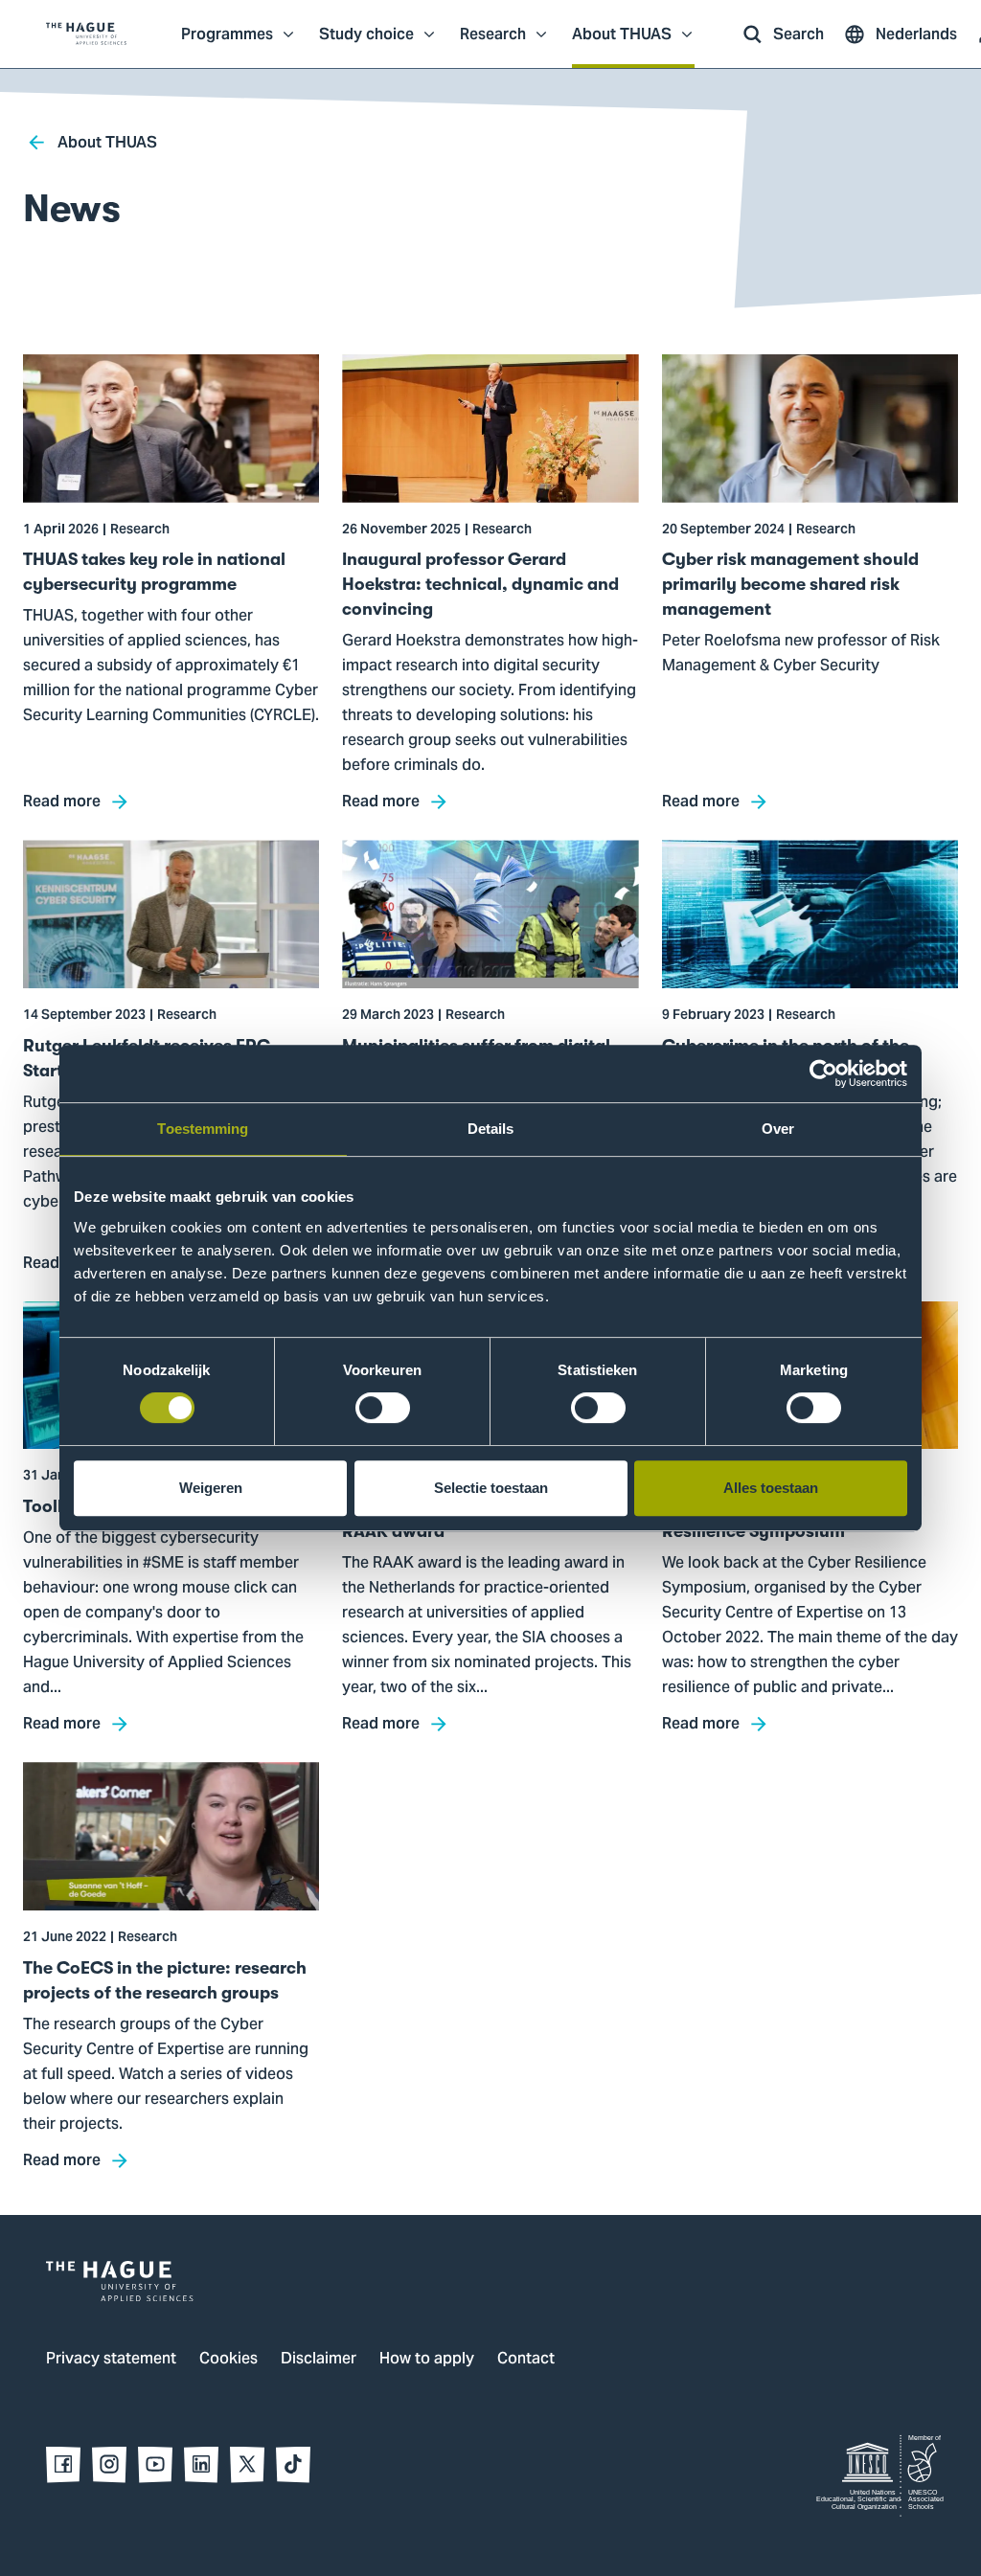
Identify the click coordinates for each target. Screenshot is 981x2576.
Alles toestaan (771, 1488)
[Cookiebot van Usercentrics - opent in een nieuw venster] (823, 1073)
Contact (526, 2360)
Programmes (227, 44)
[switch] (383, 1408)
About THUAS (622, 44)
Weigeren (211, 1488)
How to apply (427, 2360)
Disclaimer (319, 2360)
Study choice (366, 44)
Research (493, 44)
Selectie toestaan (491, 1488)
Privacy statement (111, 2360)
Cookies (228, 2360)
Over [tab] (778, 1129)
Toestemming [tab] (203, 1129)
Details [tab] (491, 1129)
